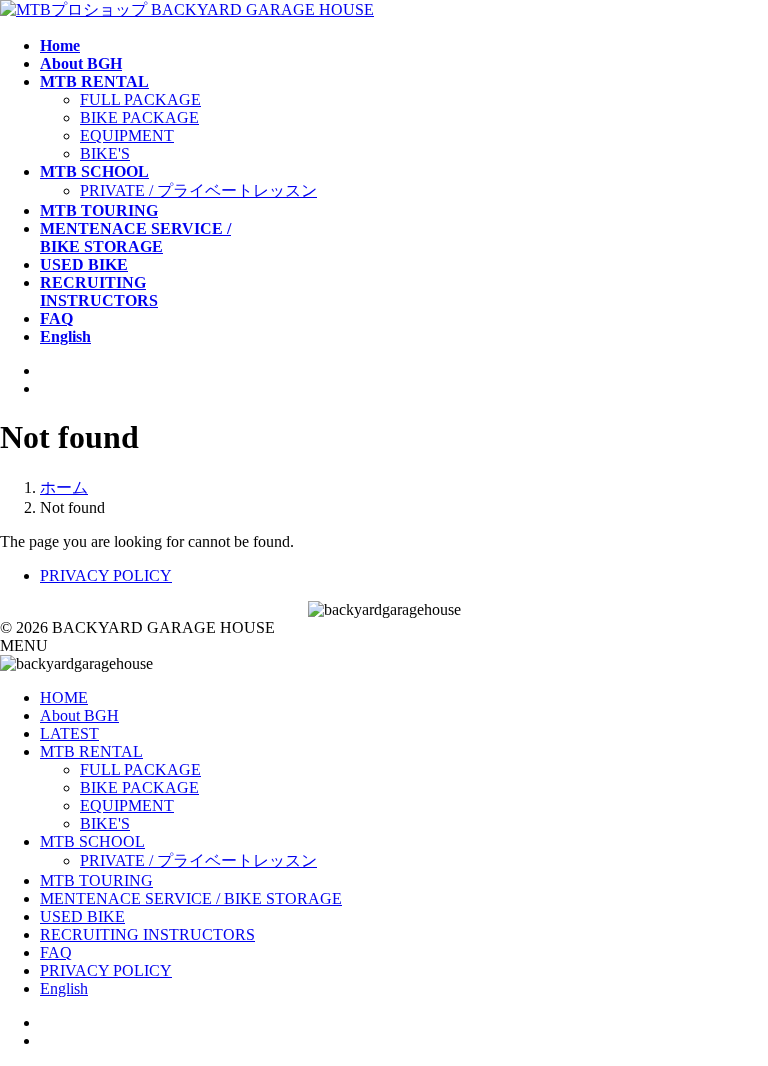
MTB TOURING (96, 880)
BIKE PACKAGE (139, 117)
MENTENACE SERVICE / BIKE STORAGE (191, 898)
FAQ (56, 952)
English (64, 988)
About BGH (79, 715)
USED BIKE (82, 916)
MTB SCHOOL (92, 841)
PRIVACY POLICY (106, 575)
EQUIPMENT (127, 135)
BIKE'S (105, 153)
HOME (64, 697)
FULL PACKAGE (140, 99)
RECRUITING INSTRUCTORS (147, 934)
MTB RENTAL (91, 751)
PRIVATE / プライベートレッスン (198, 190)
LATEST (69, 733)
